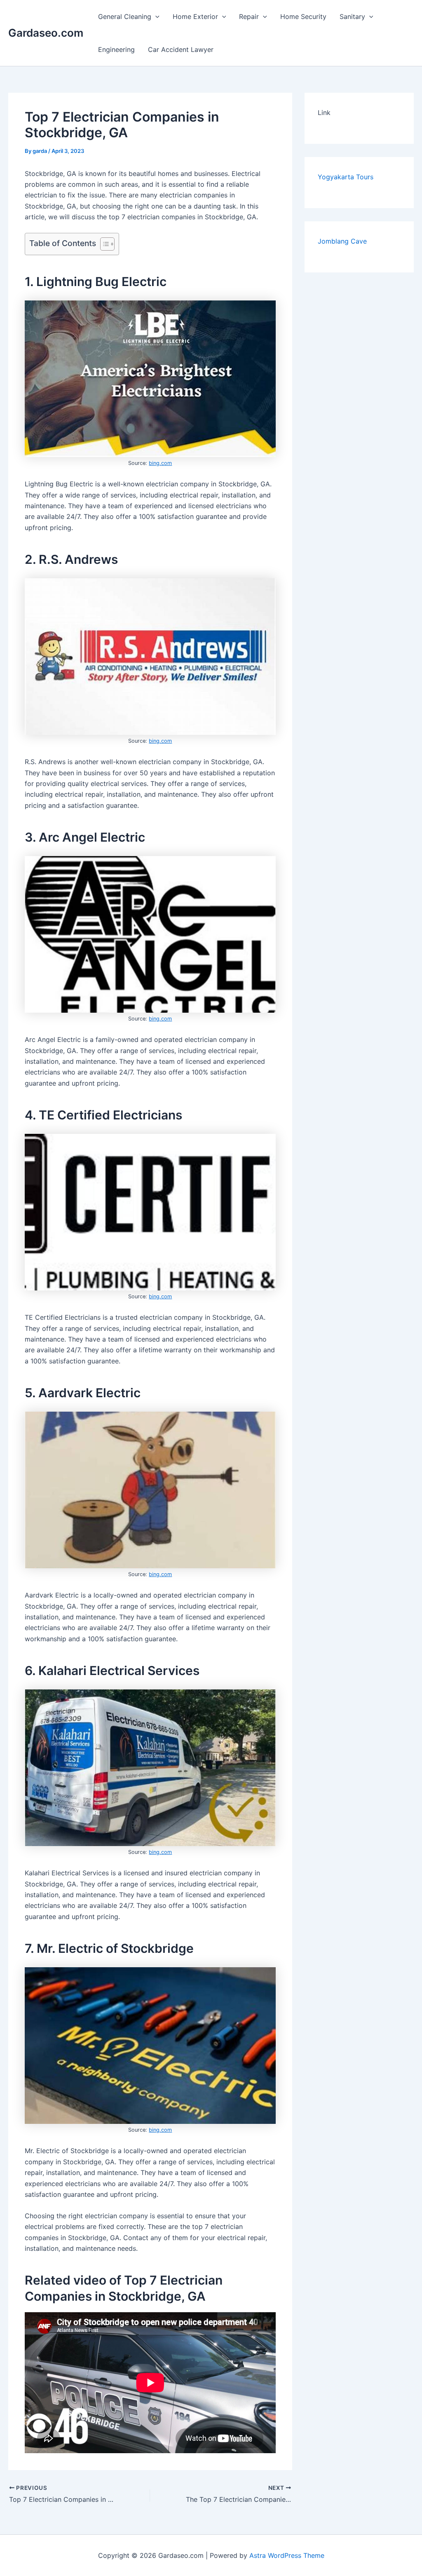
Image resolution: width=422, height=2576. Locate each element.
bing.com (160, 463)
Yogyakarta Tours (346, 177)
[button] (155, 16)
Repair (249, 16)
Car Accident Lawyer (181, 49)
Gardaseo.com (46, 33)
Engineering (116, 49)
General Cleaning (125, 16)
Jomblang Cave (342, 241)
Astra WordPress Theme (287, 2555)
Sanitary (352, 16)
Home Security (303, 16)
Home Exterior (195, 16)
